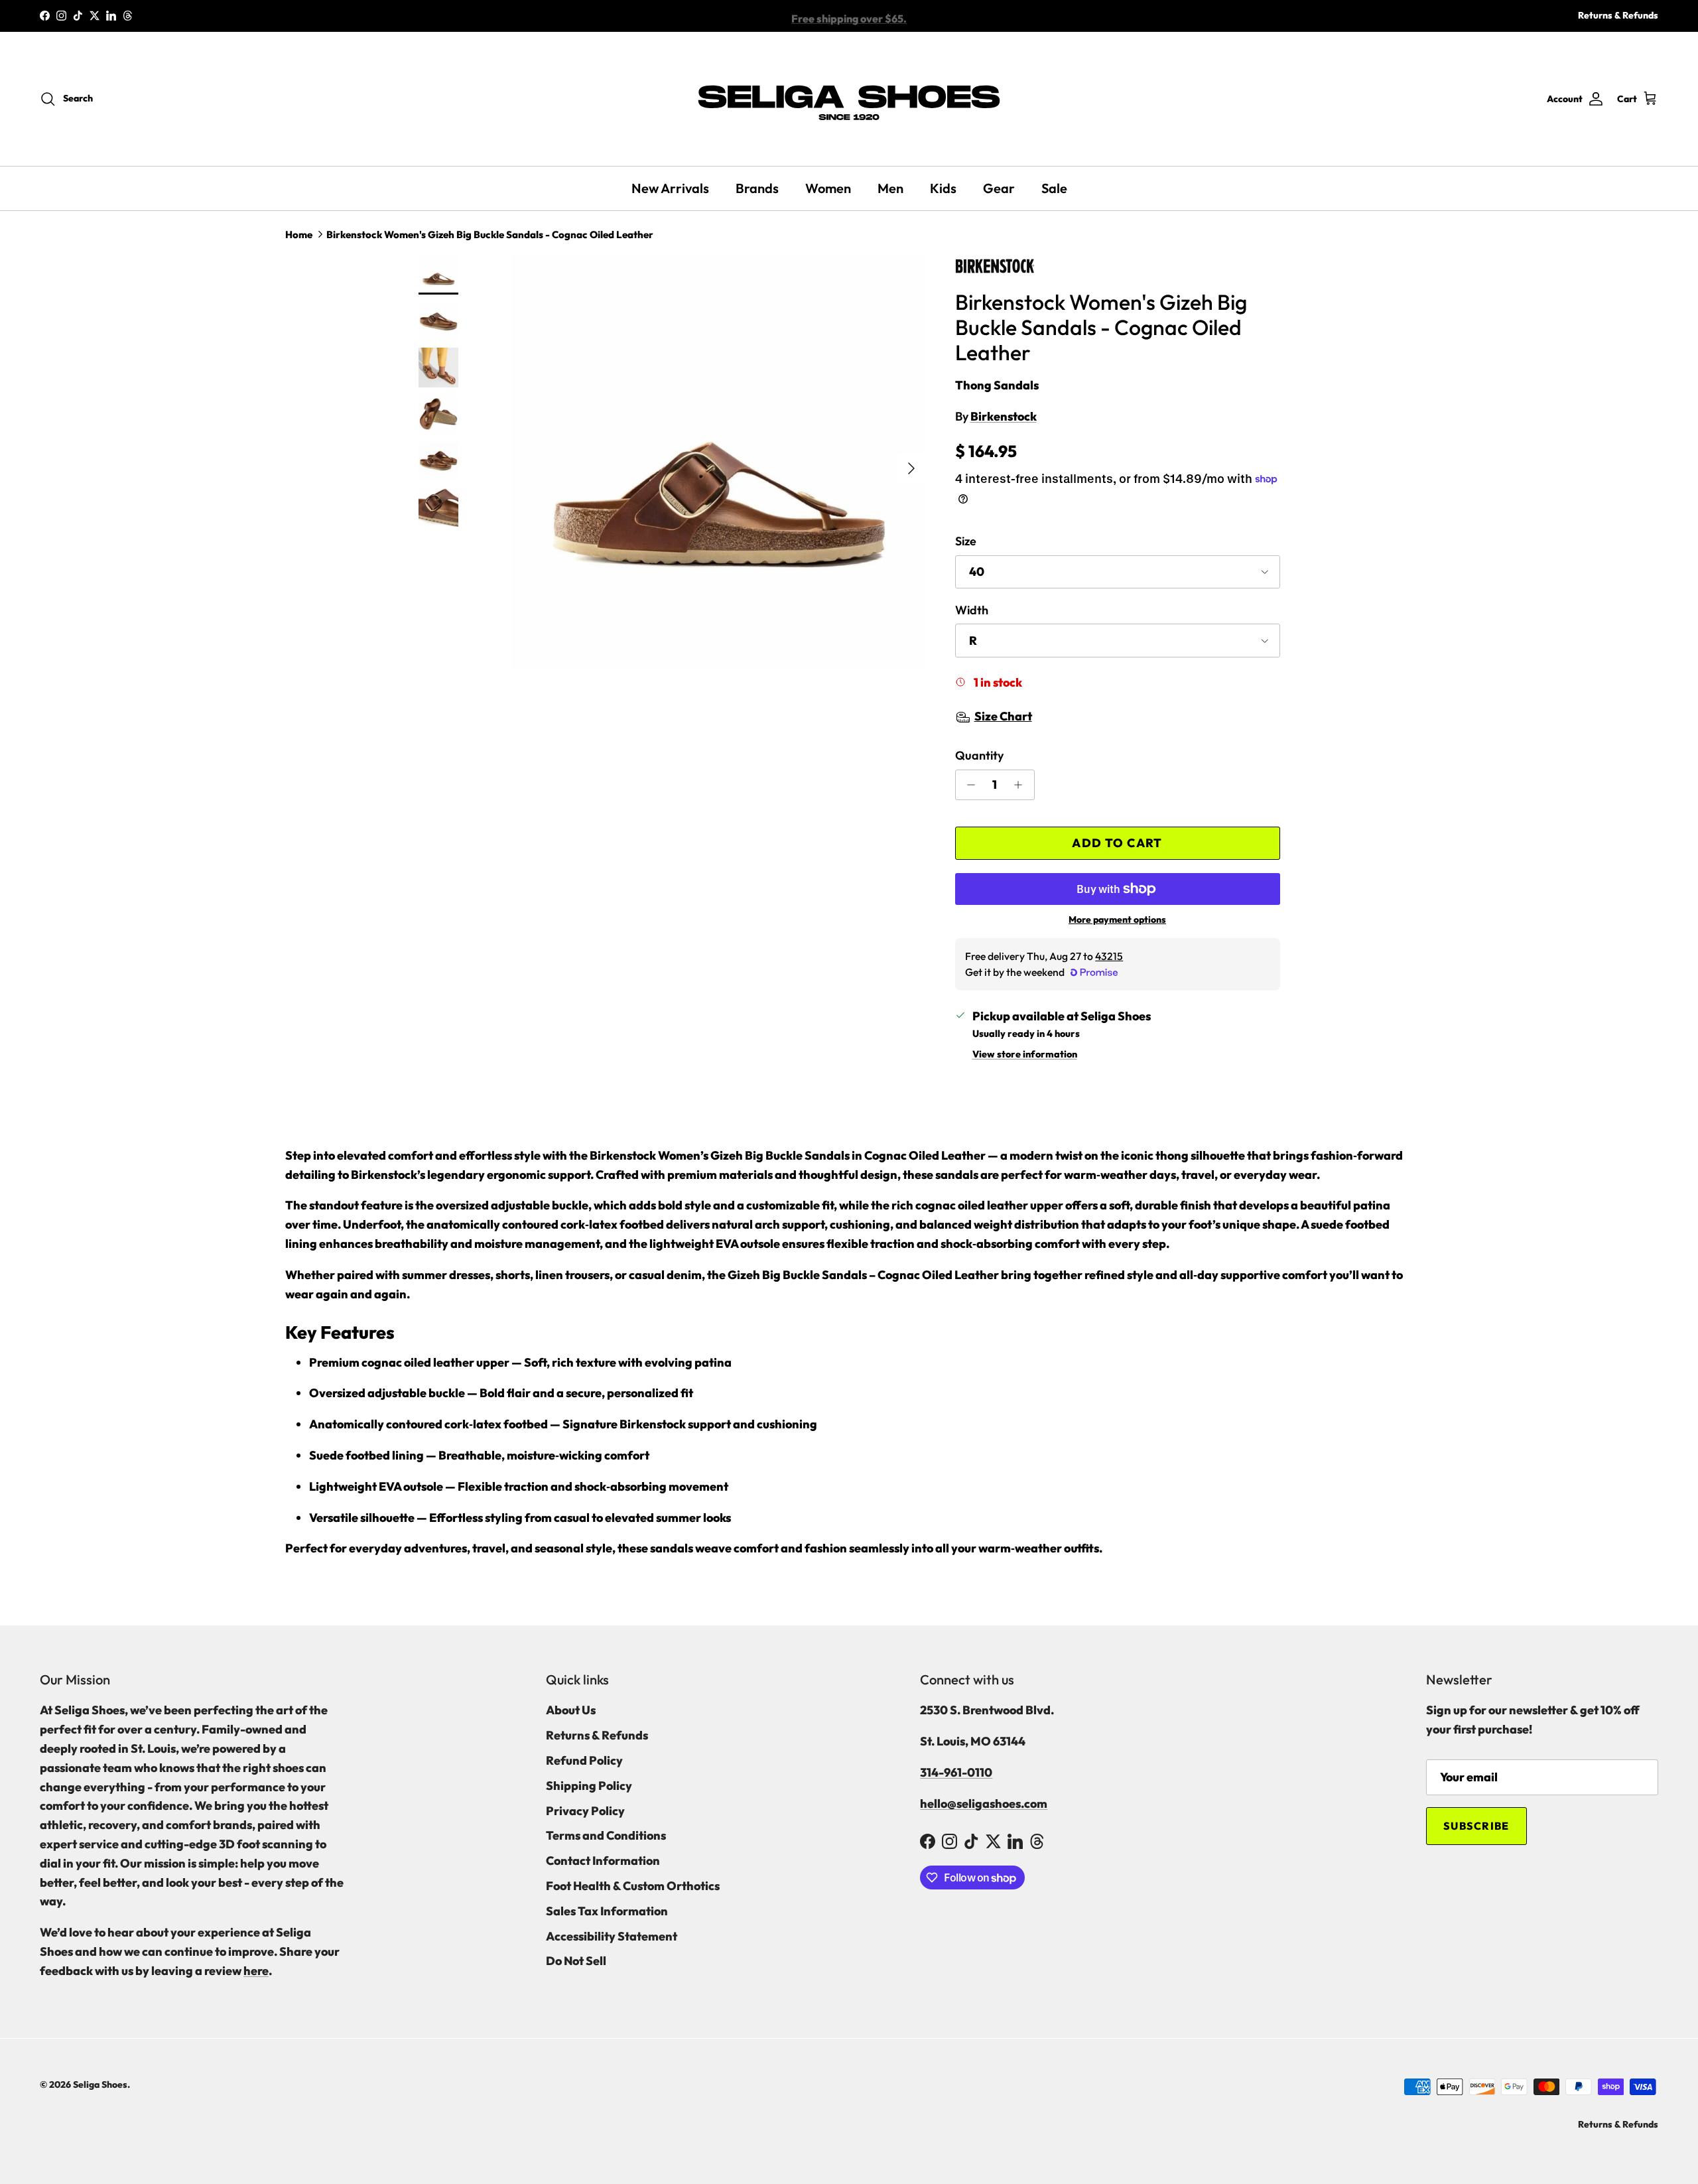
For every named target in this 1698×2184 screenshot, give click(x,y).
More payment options (1117, 920)
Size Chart (1003, 716)
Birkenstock (1004, 416)
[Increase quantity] (1022, 785)
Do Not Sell (576, 1961)
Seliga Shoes (100, 2084)
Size (966, 541)
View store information (1025, 1054)
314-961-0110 (956, 1772)
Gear (999, 188)
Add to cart (1117, 843)
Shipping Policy (589, 1786)
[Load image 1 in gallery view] (719, 462)
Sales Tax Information (607, 1911)
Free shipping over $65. (849, 16)
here (256, 1971)
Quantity (979, 755)
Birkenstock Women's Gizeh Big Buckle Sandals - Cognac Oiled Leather (490, 235)
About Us (571, 1710)
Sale (1054, 188)
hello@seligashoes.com (984, 1804)
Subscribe (1476, 1826)
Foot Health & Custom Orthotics (633, 1886)
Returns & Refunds (1618, 15)
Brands (757, 188)
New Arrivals (670, 188)
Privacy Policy (585, 1811)
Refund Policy (584, 1760)
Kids (943, 188)
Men (890, 188)
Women (828, 188)
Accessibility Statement (612, 1936)
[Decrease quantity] (968, 785)
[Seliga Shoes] (849, 99)
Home (299, 235)
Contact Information (603, 1861)
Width (972, 610)
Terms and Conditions (606, 1835)
